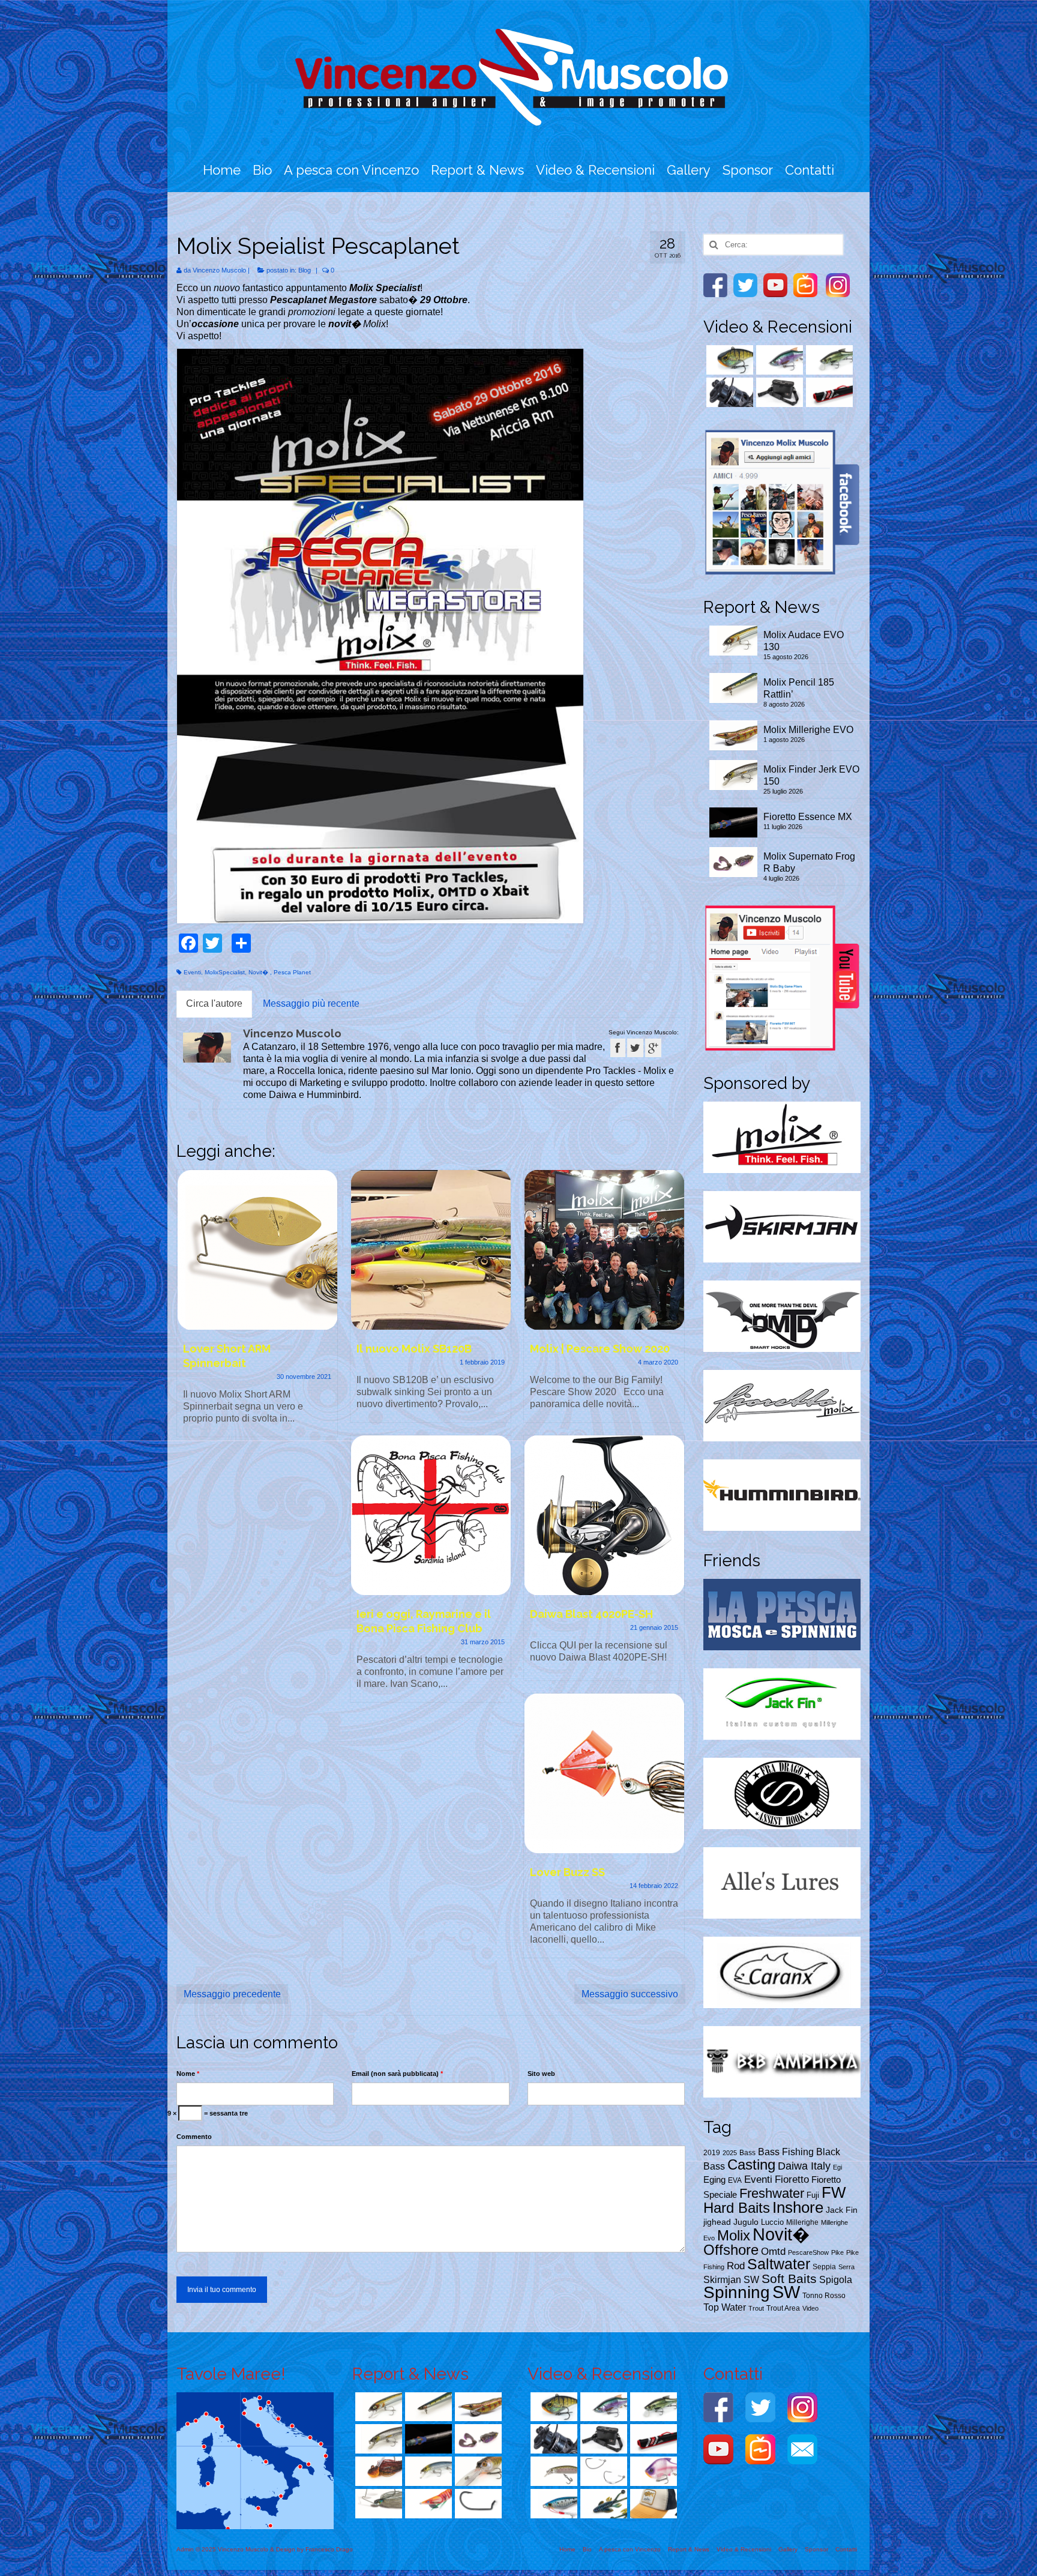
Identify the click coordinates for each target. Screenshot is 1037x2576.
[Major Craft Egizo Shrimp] (427, 2504)
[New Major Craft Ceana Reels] (728, 392)
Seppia (824, 2267)
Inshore (798, 2207)
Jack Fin (842, 2210)
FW (834, 2192)
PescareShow (808, 2252)
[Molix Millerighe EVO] (477, 2407)
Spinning (737, 2292)
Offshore (731, 2250)
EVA (735, 2180)
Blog (305, 270)
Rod (736, 2266)
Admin (185, 2549)
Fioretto (792, 2179)
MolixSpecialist (225, 972)
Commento (194, 2137)
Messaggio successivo (630, 1994)
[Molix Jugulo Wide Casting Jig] (552, 2504)
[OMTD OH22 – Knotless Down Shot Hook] (477, 2504)
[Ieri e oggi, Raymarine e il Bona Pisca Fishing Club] (431, 1515)
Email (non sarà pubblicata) (397, 2074)
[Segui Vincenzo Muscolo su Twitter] (635, 1048)
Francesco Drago (329, 2549)
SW (786, 2292)
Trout (756, 2308)
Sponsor (748, 170)
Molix (734, 2235)
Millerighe (802, 2222)
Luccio (772, 2222)
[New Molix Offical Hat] (652, 2504)
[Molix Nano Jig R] (377, 2471)
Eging (714, 2179)
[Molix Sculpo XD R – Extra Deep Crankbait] (477, 2471)
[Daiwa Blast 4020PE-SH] (604, 1515)
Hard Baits (737, 2208)
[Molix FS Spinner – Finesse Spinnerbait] (377, 2504)
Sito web (541, 2074)
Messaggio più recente (311, 1003)
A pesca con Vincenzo (351, 170)
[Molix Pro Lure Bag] (778, 392)
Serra (846, 2267)
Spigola (836, 2279)
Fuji (813, 2195)
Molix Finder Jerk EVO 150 (811, 775)
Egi (837, 2167)
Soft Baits (789, 2279)
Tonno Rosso (824, 2296)
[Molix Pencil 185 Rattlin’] (427, 2407)
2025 (730, 2153)
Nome (188, 2074)
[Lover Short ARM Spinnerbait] (257, 1250)
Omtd (773, 2251)
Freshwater (772, 2193)
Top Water (725, 2307)
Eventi (192, 972)
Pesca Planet (292, 972)
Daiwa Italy (804, 2166)
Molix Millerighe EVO (808, 730)
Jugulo (746, 2222)
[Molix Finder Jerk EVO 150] (377, 2439)
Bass (747, 2153)
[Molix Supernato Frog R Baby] (477, 2439)
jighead (717, 2222)
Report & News (477, 170)
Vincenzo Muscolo (219, 270)
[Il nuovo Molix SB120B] (431, 1250)
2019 (712, 2153)
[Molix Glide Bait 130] (778, 360)
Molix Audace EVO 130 (804, 641)
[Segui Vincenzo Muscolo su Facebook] (618, 1048)
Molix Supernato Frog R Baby (809, 862)
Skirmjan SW (731, 2280)
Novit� (259, 972)
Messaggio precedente (232, 1994)
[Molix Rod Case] (828, 392)
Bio (262, 170)
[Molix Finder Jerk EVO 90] (427, 2471)
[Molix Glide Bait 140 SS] (652, 2471)
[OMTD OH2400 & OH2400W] (602, 2471)
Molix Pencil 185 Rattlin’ (799, 688)
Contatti (810, 170)
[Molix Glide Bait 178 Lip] (828, 360)
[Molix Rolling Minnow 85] (552, 2471)
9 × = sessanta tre (208, 2113)
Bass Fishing (786, 2152)
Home (222, 170)
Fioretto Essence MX (808, 817)
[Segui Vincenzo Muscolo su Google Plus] (653, 1048)
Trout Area (783, 2308)
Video (810, 2308)
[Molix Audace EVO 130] (377, 2407)
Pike (837, 2252)
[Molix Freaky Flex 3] (602, 2504)
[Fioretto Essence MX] (427, 2439)
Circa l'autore (214, 1003)
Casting (751, 2164)
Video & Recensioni (595, 170)
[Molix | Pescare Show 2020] (604, 1250)
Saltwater (779, 2264)
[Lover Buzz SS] (604, 1773)
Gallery (689, 170)
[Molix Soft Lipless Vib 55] (728, 360)
